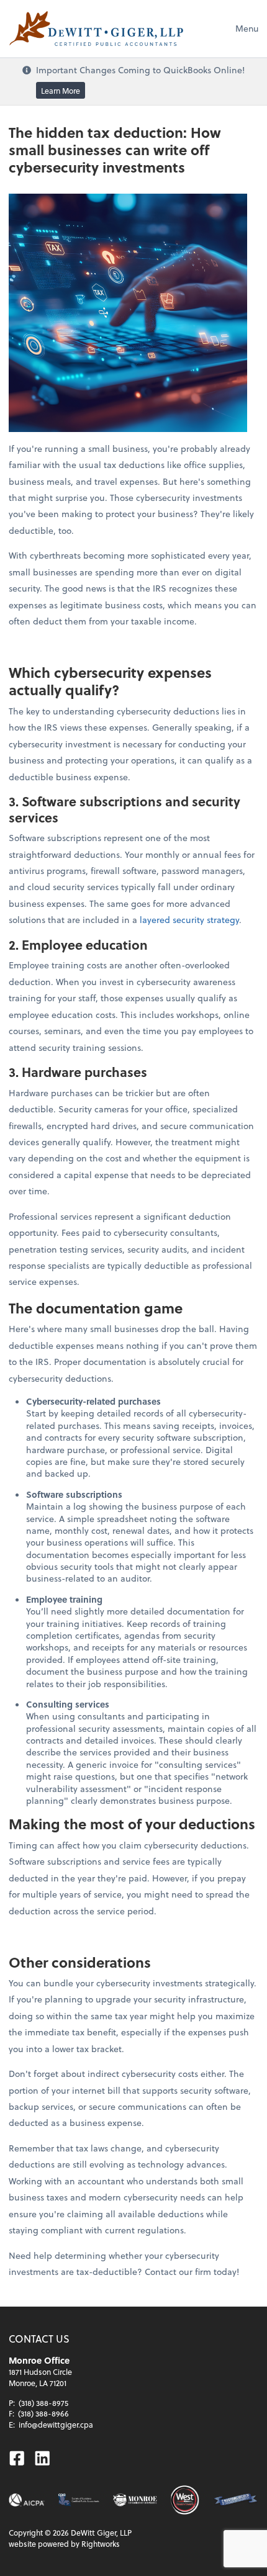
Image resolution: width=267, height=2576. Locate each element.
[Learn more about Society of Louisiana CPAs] (79, 2500)
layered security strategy (189, 920)
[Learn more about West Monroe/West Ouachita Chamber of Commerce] (185, 2500)
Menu (247, 28)
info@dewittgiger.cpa (56, 2425)
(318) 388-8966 (43, 2413)
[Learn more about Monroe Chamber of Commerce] (135, 2500)
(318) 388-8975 (43, 2403)
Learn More (61, 90)
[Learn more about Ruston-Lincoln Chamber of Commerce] (236, 2500)
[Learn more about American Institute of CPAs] (26, 2500)
